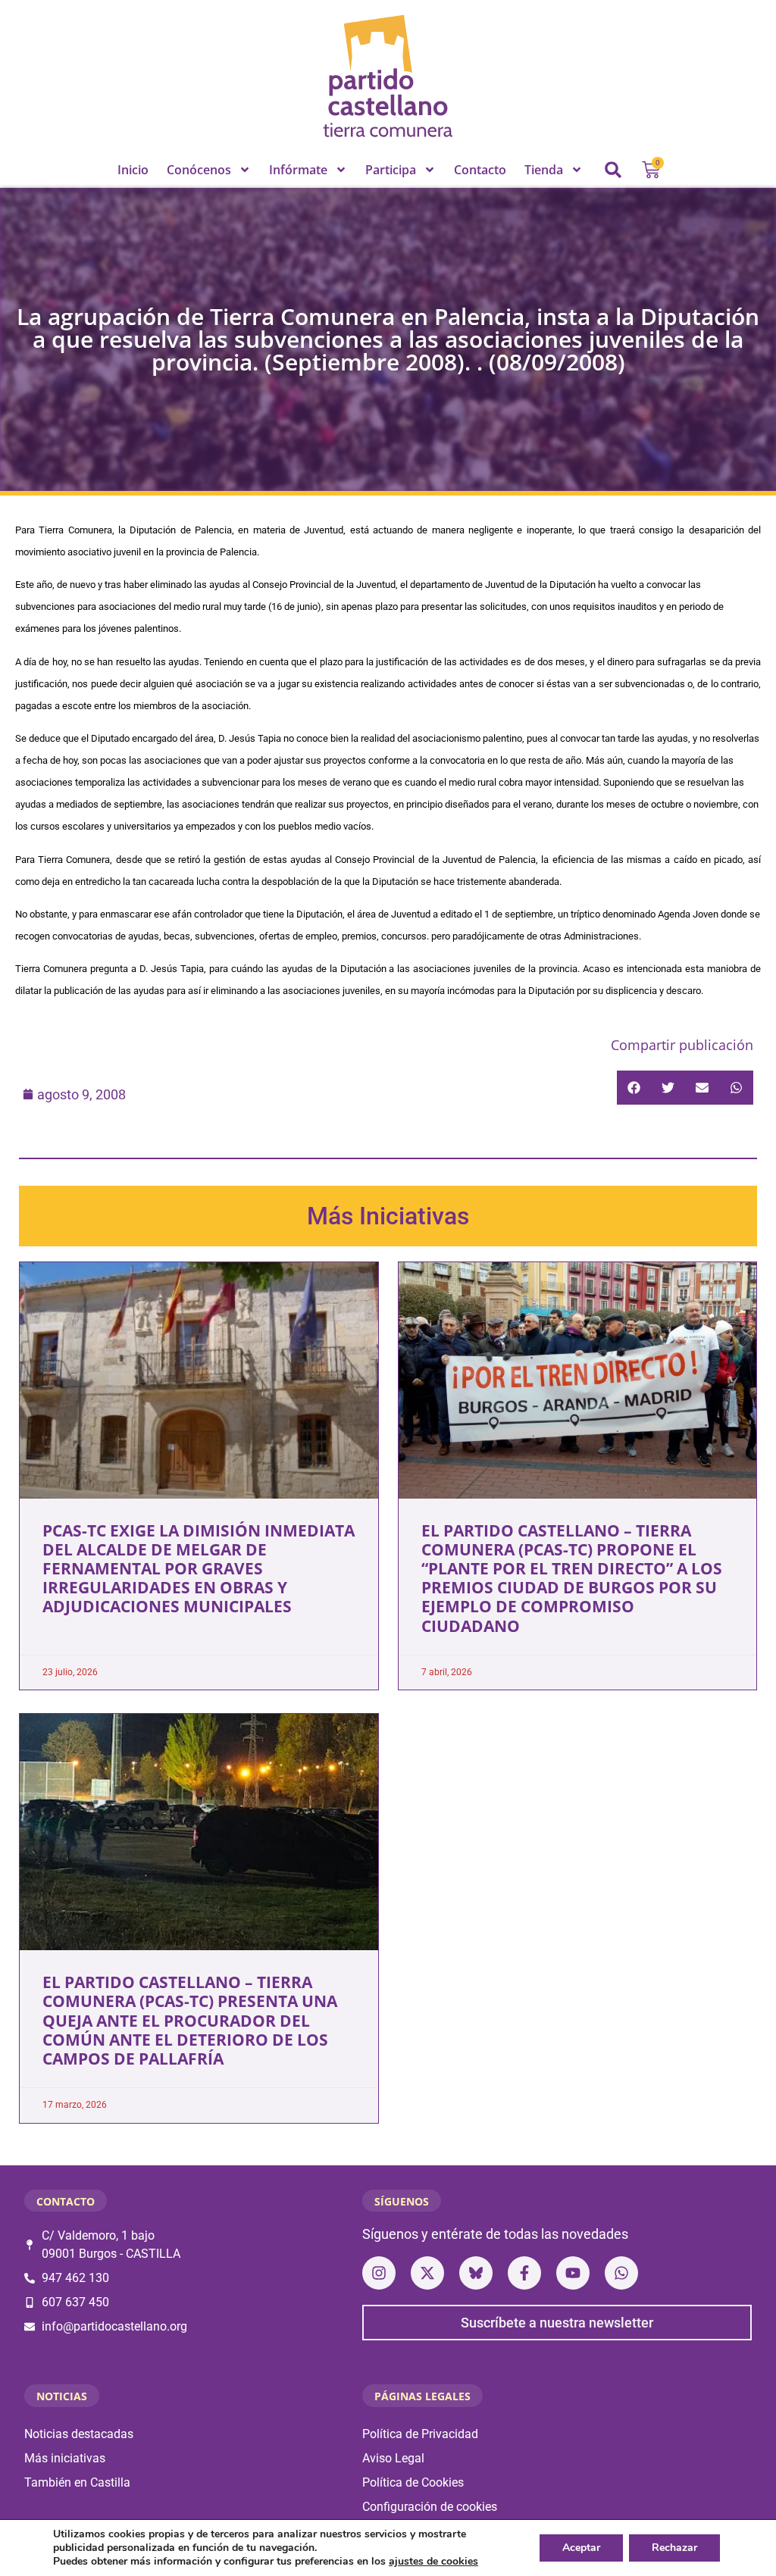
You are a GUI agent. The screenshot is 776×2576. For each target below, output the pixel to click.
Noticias (62, 2396)
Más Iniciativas (388, 1216)
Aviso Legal (393, 2458)
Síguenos (402, 2201)
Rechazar (674, 2548)
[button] (613, 170)
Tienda (544, 170)
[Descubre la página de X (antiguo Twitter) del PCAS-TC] (427, 2273)
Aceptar (581, 2548)
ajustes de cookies (433, 2562)
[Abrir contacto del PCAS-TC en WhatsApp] (621, 2273)
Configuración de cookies (430, 2507)
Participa (391, 170)
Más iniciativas (65, 2458)
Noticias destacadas (79, 2434)
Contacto (480, 170)
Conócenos (199, 170)
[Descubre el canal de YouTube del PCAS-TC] (573, 2273)
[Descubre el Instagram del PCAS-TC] (379, 2273)
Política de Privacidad (420, 2434)
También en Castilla (77, 2482)
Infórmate (298, 170)
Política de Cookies (413, 2482)
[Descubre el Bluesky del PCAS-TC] (476, 2273)
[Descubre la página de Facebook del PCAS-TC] (524, 2273)
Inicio (133, 170)
